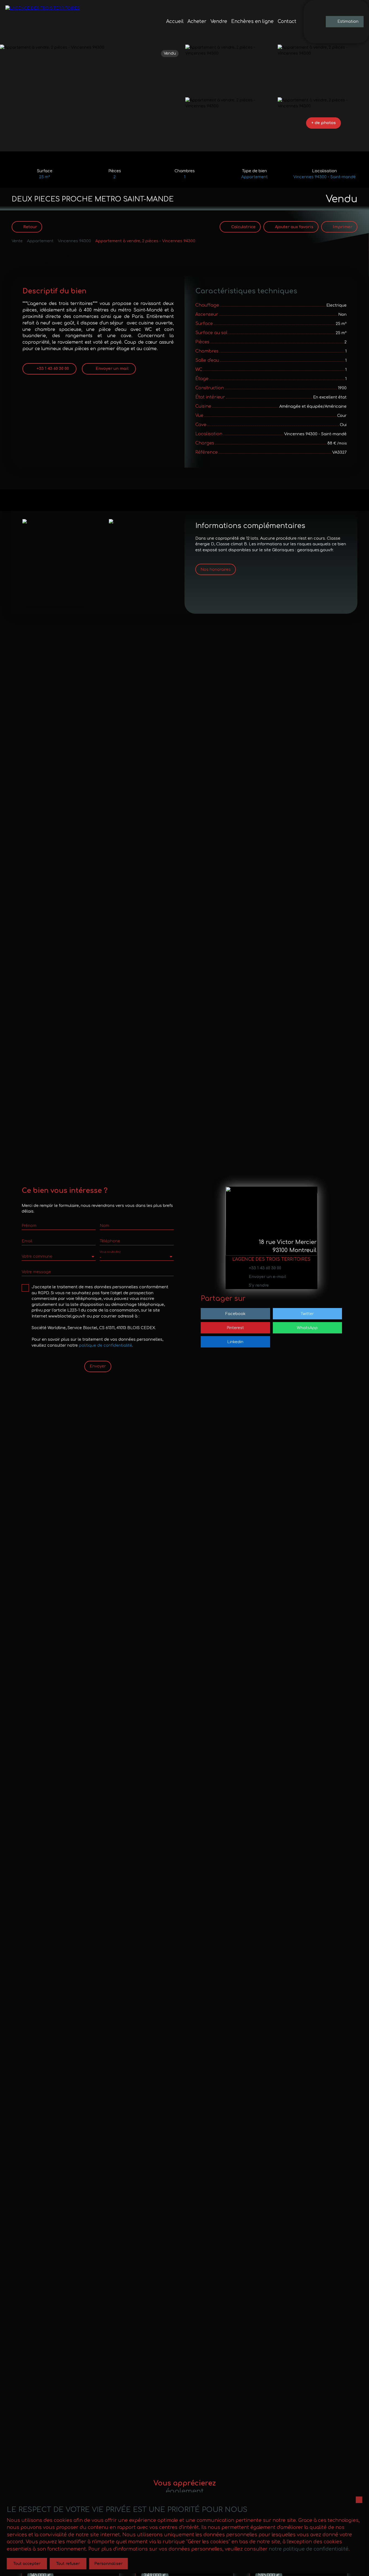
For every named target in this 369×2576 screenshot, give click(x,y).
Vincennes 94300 (74, 241)
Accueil (175, 21)
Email (27, 1241)
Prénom (29, 1226)
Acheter (197, 21)
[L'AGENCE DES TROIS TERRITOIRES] (43, 22)
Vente (17, 241)
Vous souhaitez (110, 1252)
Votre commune (37, 1256)
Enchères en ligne (252, 21)
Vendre (219, 21)
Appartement (40, 241)
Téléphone (110, 1241)
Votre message (36, 1272)
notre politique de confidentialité (309, 2549)
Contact (287, 21)
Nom (104, 1226)
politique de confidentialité (105, 1345)
